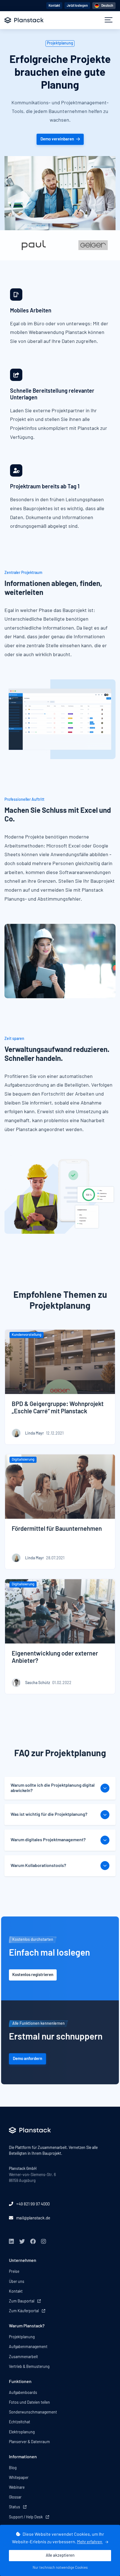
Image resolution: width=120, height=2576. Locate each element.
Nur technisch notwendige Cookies (60, 2568)
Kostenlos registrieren (33, 1975)
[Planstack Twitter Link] (22, 2242)
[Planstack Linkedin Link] (11, 2242)
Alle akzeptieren (60, 2555)
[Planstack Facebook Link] (33, 2242)
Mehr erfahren (90, 2542)
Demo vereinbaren (57, 139)
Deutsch (107, 6)
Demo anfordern (27, 2059)
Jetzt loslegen (77, 6)
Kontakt (54, 6)
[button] (109, 20)
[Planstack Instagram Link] (44, 2242)
